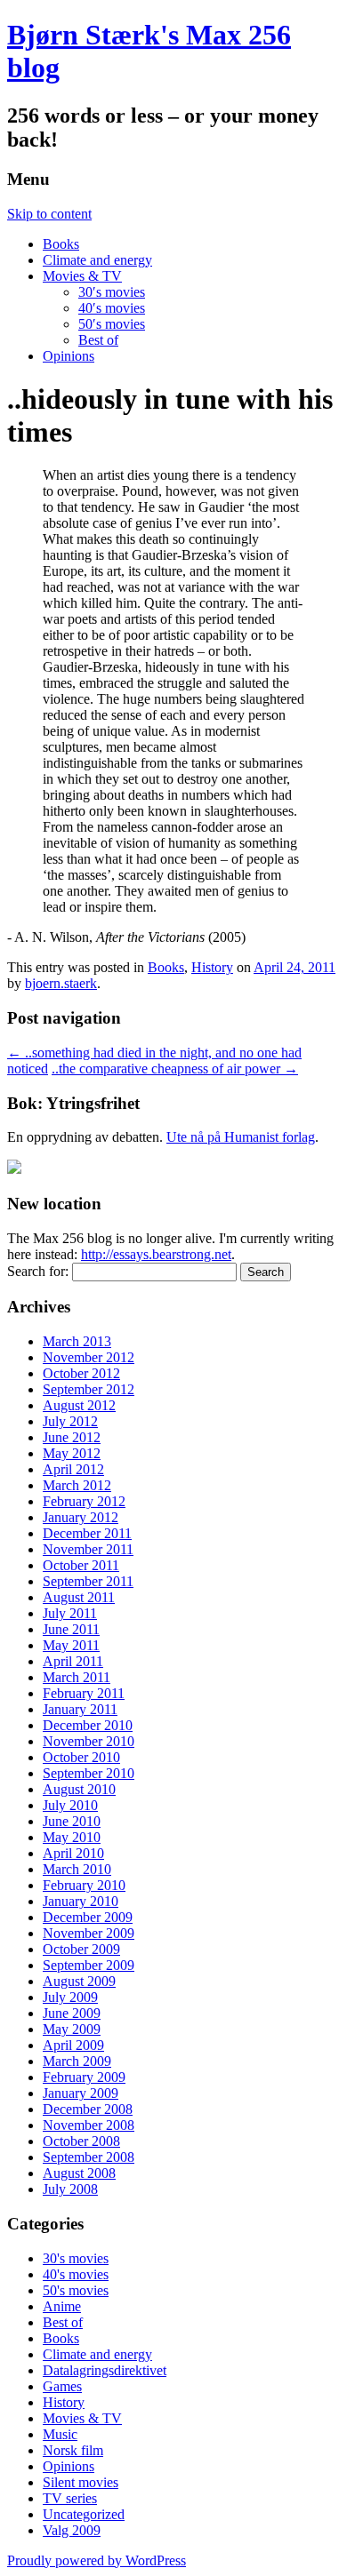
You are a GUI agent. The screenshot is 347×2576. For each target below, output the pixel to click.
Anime (62, 2306)
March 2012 (77, 1485)
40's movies (76, 2274)
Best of (98, 340)
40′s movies (112, 308)
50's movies (76, 2290)
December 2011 (87, 1533)
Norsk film (73, 2450)
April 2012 (73, 1469)
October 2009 (81, 1949)
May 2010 (72, 1837)
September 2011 (88, 1581)
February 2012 (84, 1501)
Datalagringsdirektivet (105, 2370)
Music (60, 2434)
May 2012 (72, 1453)
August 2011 (79, 1597)
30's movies (76, 2258)
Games (62, 2386)
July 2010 (70, 1805)
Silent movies (81, 2482)
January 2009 (81, 2093)
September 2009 (89, 1965)
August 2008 (79, 2173)
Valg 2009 (72, 2530)
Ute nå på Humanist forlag (241, 1137)
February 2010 (84, 1885)
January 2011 (80, 1709)
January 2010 (81, 1901)
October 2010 (81, 1757)
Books (61, 244)
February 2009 (84, 2077)
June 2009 (72, 2013)
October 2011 (81, 1565)
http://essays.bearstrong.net (156, 1254)
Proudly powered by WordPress (97, 2560)
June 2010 (72, 1821)
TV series (70, 2498)
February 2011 (84, 1693)
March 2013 (77, 1341)
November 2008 (89, 2125)
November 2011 (88, 1549)
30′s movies (112, 292)
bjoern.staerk (61, 983)
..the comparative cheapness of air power (175, 1069)
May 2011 (71, 1645)
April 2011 (73, 1661)
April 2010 (73, 1853)
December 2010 (88, 1725)
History (212, 967)
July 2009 (70, 1997)
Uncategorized (84, 2514)
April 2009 (73, 2045)
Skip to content (49, 214)
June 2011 (71, 1629)
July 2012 (70, 1421)
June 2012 (72, 1437)
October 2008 (81, 2141)
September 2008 (89, 2157)
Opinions (69, 356)
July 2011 (70, 1613)
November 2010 (89, 1741)
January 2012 (81, 1517)
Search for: (38, 1271)
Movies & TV (82, 276)
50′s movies (112, 324)
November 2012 (89, 1357)
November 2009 (89, 1933)
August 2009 (79, 1981)
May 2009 (72, 2029)
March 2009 (77, 2061)
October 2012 (81, 1373)
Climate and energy (97, 260)
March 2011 (77, 1677)
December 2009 (88, 1917)
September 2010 (89, 1773)
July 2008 (70, 2189)
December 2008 (88, 2109)
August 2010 (79, 1789)
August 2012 (79, 1405)
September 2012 (89, 1389)
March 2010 (77, 1869)
